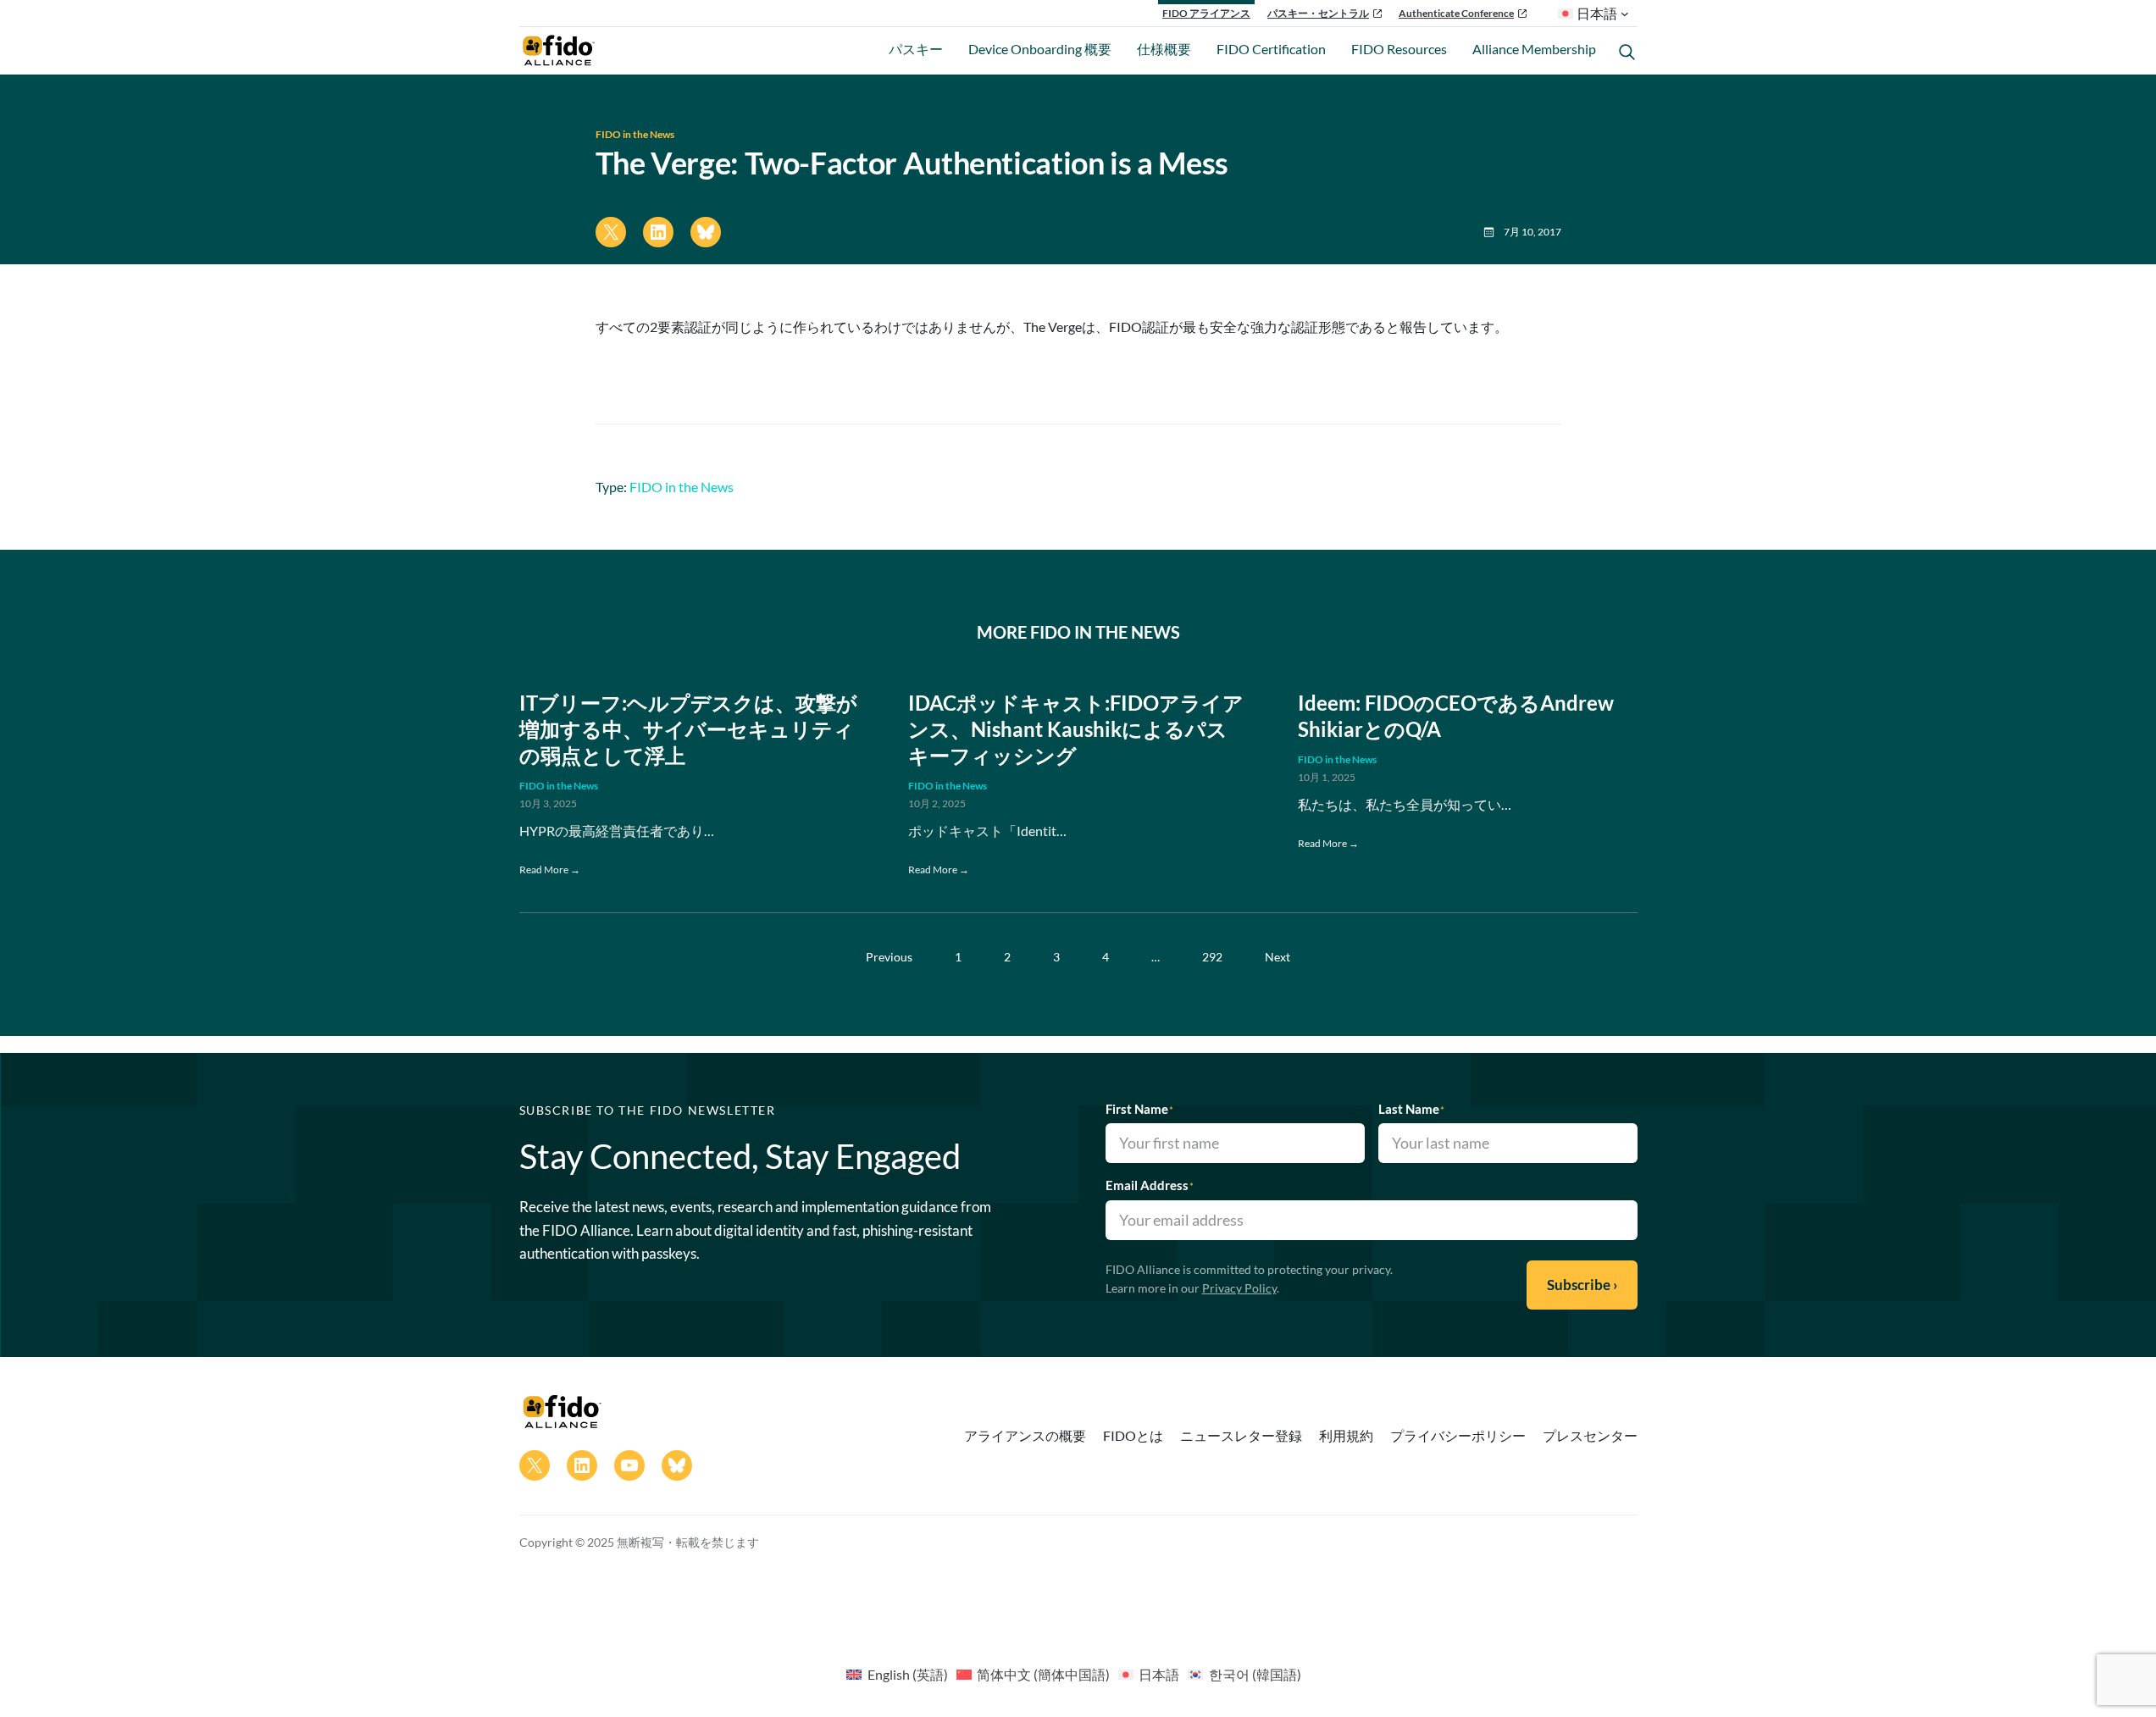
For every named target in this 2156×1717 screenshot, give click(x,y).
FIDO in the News (635, 134)
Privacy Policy (1239, 1288)
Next (1278, 957)
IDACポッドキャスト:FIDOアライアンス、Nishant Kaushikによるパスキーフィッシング (1076, 729)
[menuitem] (897, 1674)
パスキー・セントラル (1318, 13)
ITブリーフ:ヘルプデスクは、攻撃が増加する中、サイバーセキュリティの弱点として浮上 (688, 729)
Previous (889, 957)
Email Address (1150, 1185)
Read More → (550, 870)
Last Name (1411, 1109)
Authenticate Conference (1456, 13)
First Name (1139, 1109)
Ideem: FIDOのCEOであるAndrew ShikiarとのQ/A (1456, 716)
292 (1212, 957)
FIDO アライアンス (1206, 13)
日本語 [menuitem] (1159, 1674)
